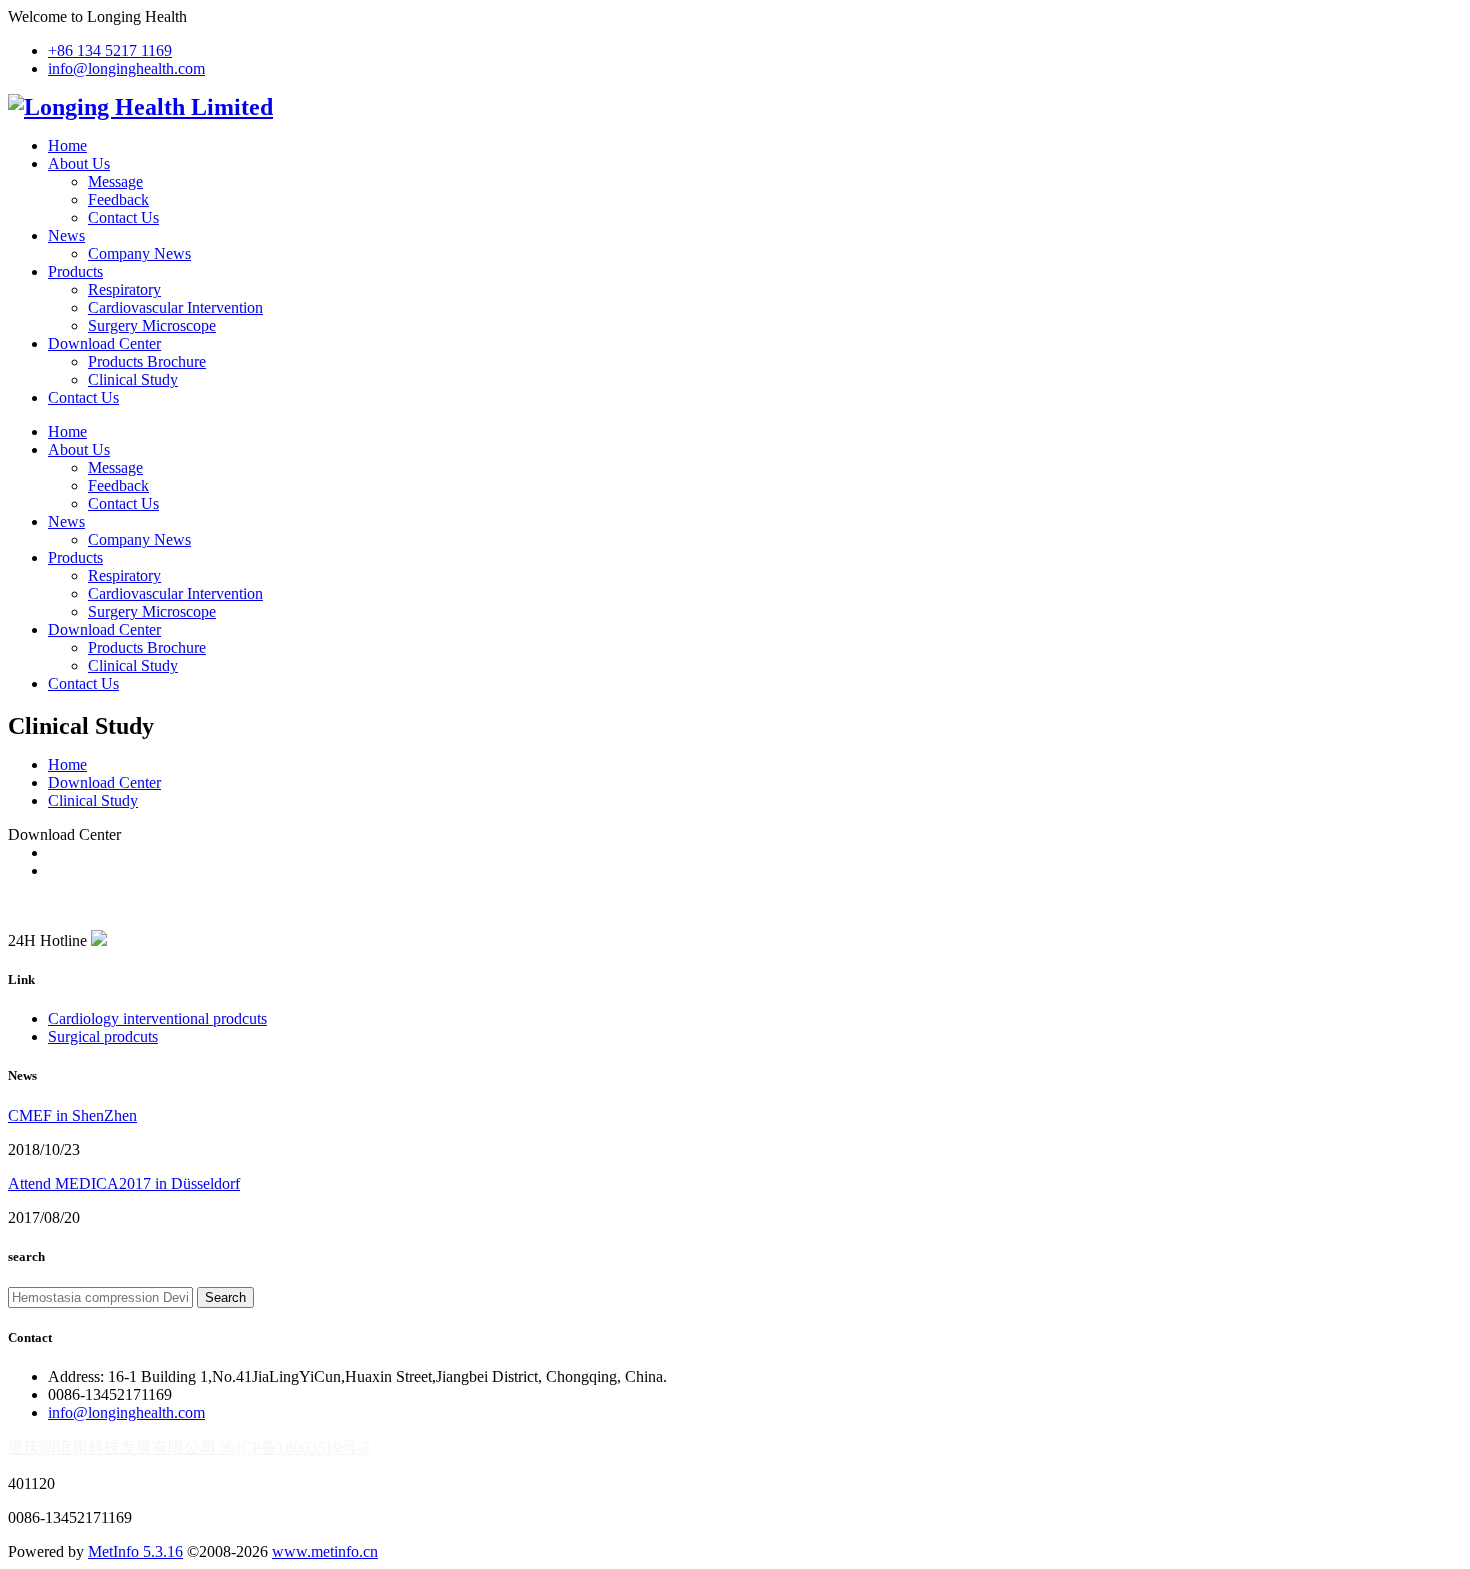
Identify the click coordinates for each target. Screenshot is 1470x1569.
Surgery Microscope (152, 325)
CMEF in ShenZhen (72, 1115)
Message (115, 181)
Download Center (104, 343)
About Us (79, 163)
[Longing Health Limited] (140, 107)
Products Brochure (147, 361)
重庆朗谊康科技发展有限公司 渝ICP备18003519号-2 (189, 1447)
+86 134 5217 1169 (110, 50)
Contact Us (123, 217)
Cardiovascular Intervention (175, 307)
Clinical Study (133, 379)
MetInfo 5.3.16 (135, 1551)
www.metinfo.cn (325, 1551)
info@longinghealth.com (126, 68)
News (66, 235)
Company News (139, 253)
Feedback (118, 199)
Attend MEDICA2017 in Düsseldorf (124, 1183)
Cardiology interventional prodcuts (157, 1018)
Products (75, 271)
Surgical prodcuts (103, 1036)
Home (67, 145)
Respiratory (124, 289)
